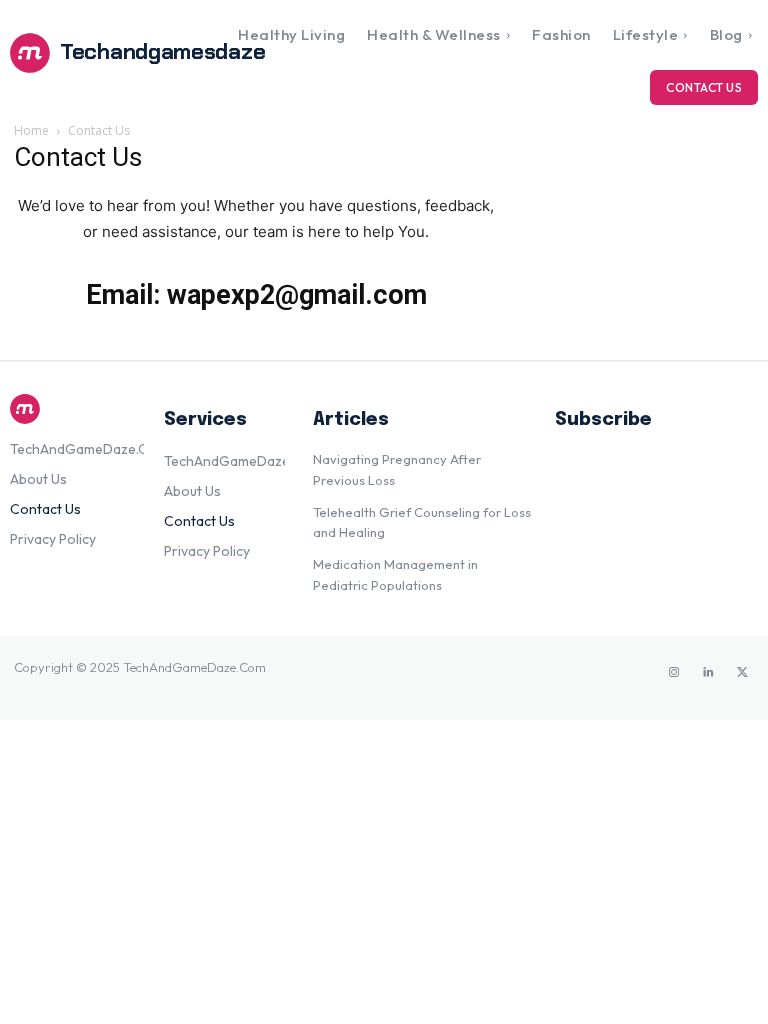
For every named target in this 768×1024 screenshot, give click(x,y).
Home (31, 130)
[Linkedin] (708, 673)
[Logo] (77, 409)
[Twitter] (742, 673)
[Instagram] (674, 673)
